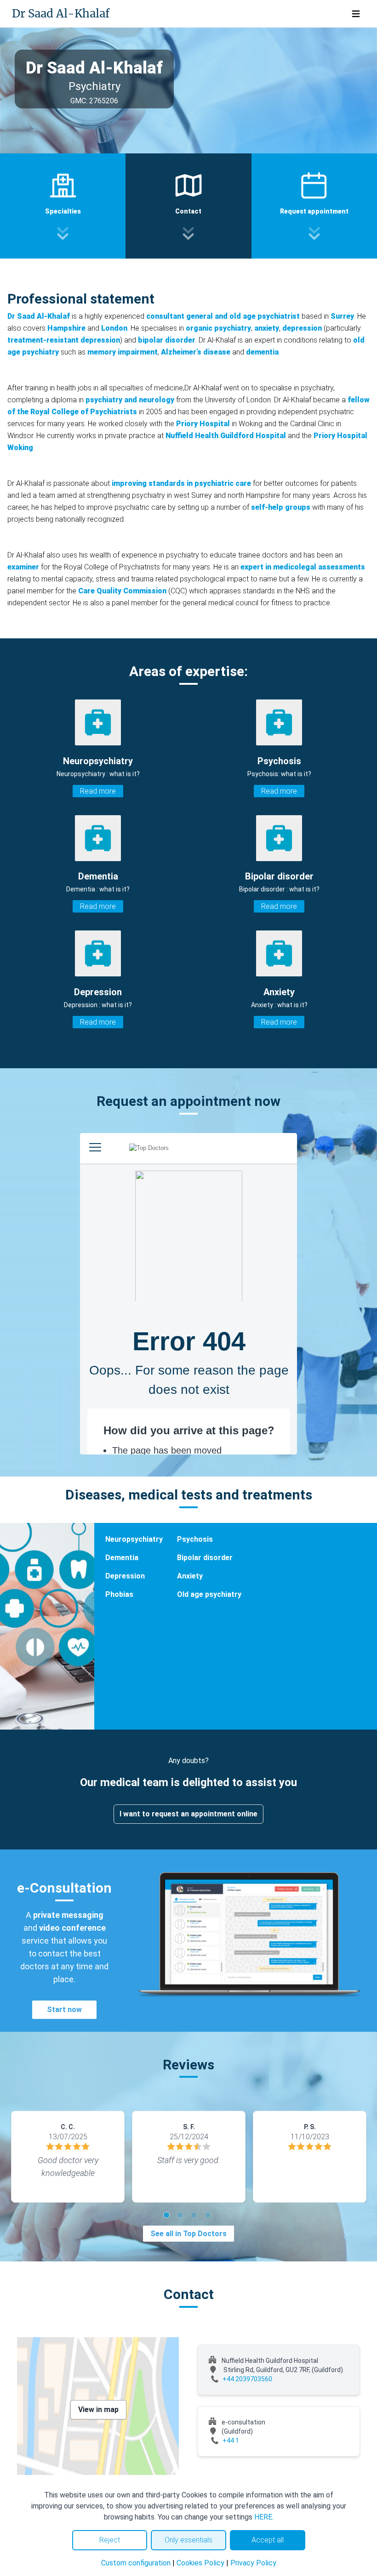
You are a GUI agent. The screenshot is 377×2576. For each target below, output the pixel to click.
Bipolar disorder (205, 1558)
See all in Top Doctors (188, 2234)
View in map (98, 2410)
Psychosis (195, 1539)
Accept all (268, 2540)
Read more (98, 791)
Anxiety (190, 1576)
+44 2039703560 (247, 2379)
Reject (110, 2540)
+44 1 (231, 2441)
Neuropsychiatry (134, 1539)
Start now (64, 2010)
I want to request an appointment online (188, 1814)
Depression (125, 1576)
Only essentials (188, 2540)
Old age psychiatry (209, 1594)
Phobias (119, 1594)
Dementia (122, 1558)
